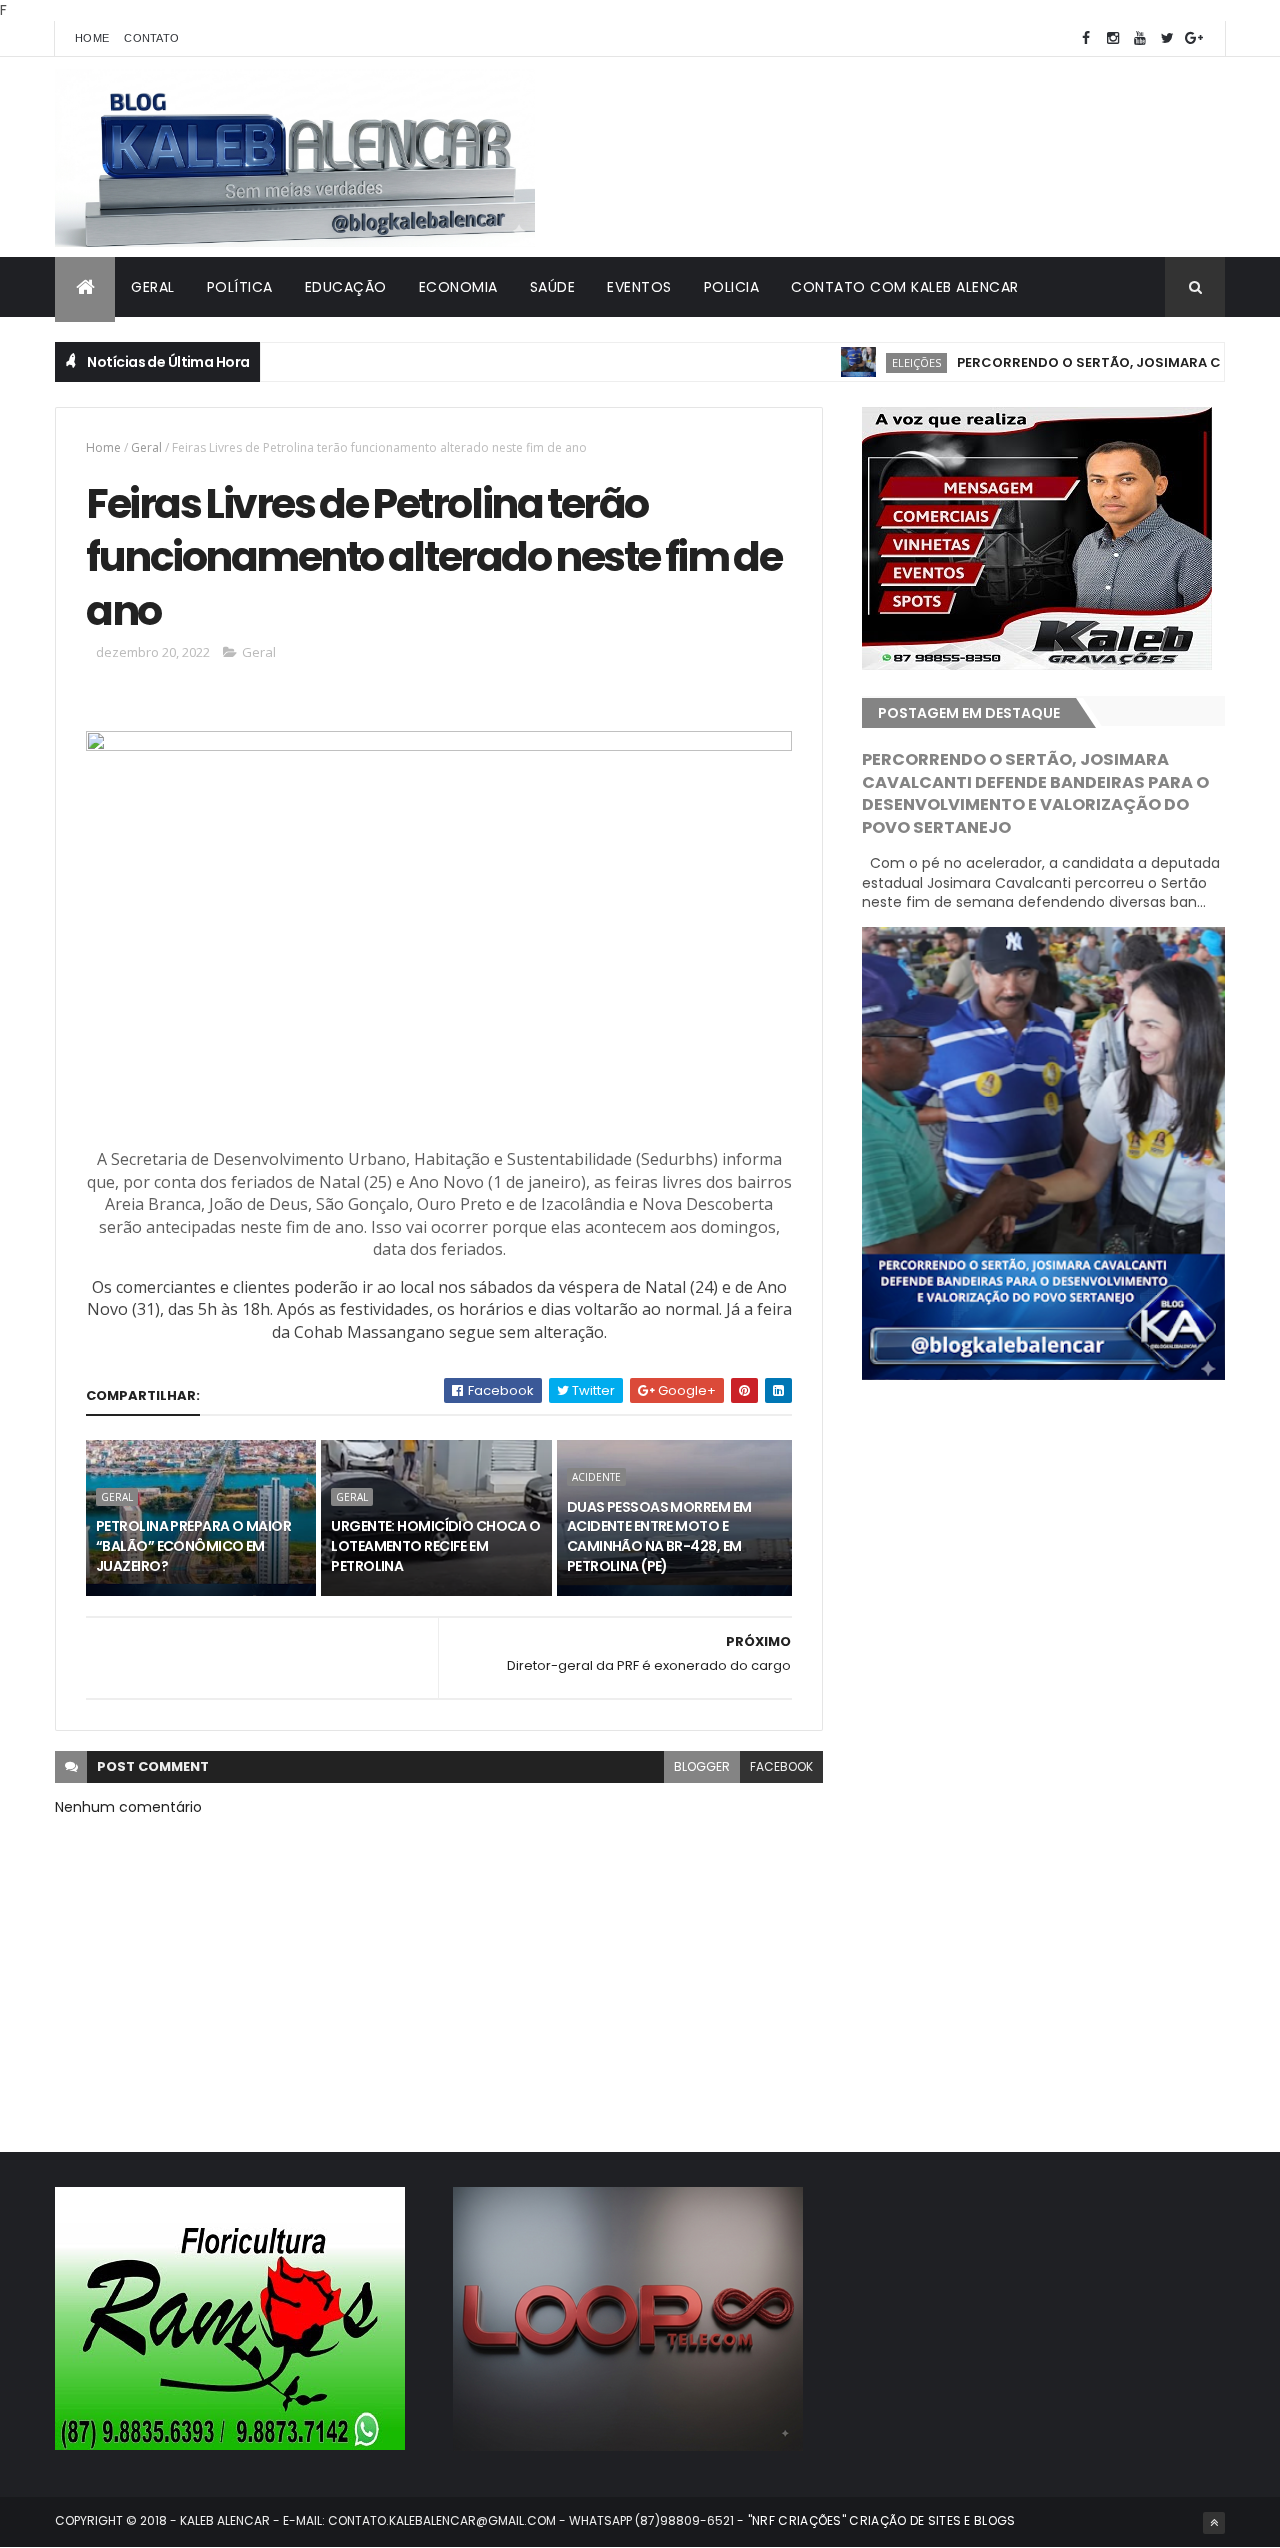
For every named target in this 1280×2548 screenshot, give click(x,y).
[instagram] (1113, 38)
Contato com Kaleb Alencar (905, 287)
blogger (702, 1766)
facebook (781, 1766)
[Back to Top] (1214, 2523)
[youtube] (1140, 38)
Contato (151, 38)
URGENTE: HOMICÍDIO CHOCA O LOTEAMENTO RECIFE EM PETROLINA (435, 1545)
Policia (732, 287)
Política (240, 287)
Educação (346, 287)
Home (92, 38)
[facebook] (1086, 38)
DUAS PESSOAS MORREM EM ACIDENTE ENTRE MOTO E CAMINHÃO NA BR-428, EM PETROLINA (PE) (659, 1536)
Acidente (596, 1477)
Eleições (863, 362)
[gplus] (1194, 38)
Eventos (639, 287)
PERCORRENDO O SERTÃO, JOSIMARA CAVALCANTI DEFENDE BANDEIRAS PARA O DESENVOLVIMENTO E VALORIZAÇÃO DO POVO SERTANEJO (1035, 794)
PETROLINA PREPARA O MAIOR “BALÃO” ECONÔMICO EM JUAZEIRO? (193, 1545)
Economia (458, 287)
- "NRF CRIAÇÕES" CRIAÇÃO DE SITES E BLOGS (875, 2520)
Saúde (553, 287)
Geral (153, 287)
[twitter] (1167, 38)
